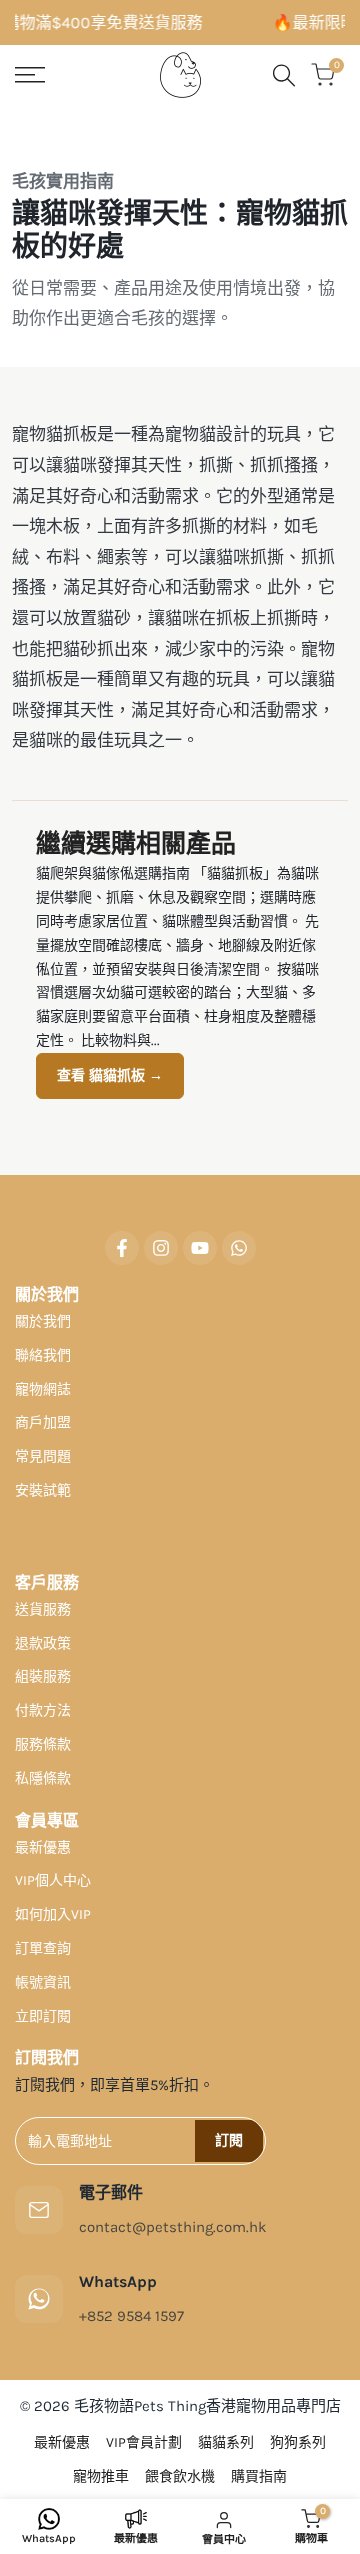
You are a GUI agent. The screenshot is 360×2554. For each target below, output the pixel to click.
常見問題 (43, 1456)
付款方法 (43, 1710)
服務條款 (43, 1744)
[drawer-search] (284, 75)
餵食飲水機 (180, 2476)
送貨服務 (43, 1609)
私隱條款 (43, 1778)
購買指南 (259, 2476)
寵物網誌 (43, 1389)
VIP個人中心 (53, 1880)
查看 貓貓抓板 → (110, 1075)
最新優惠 (43, 1847)
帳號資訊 (43, 1982)
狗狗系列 (298, 2442)
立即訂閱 (43, 2016)
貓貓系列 (226, 2442)
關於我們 (43, 1321)
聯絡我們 (43, 1355)
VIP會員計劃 (144, 2442)
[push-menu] (30, 75)
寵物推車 (101, 2476)
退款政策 (43, 1643)
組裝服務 (43, 1676)
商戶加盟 (43, 1422)
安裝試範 (43, 1490)
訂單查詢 (43, 1948)
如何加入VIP (53, 1914)
